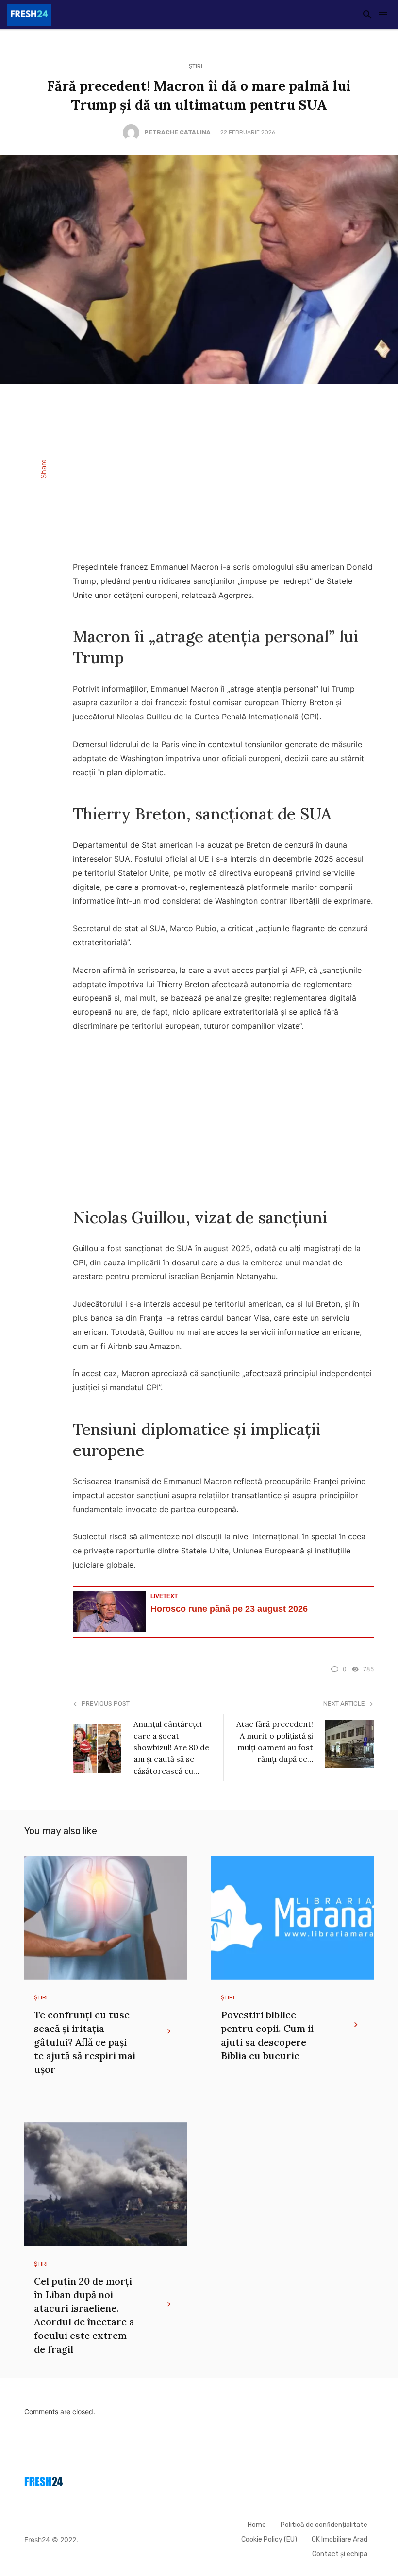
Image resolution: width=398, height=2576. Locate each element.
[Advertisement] (223, 478)
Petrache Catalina (177, 132)
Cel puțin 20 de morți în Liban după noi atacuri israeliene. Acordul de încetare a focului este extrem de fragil (84, 2315)
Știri (196, 66)
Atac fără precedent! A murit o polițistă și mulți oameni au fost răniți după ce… (275, 1741)
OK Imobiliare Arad (340, 2539)
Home (257, 2525)
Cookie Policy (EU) (269, 2539)
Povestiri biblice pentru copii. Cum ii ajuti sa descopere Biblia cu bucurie (267, 2035)
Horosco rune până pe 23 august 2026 (229, 1609)
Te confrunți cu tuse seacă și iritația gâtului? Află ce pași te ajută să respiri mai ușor (85, 2042)
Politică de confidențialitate (324, 2525)
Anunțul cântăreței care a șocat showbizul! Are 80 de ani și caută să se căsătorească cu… (171, 1747)
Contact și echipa (340, 2554)
